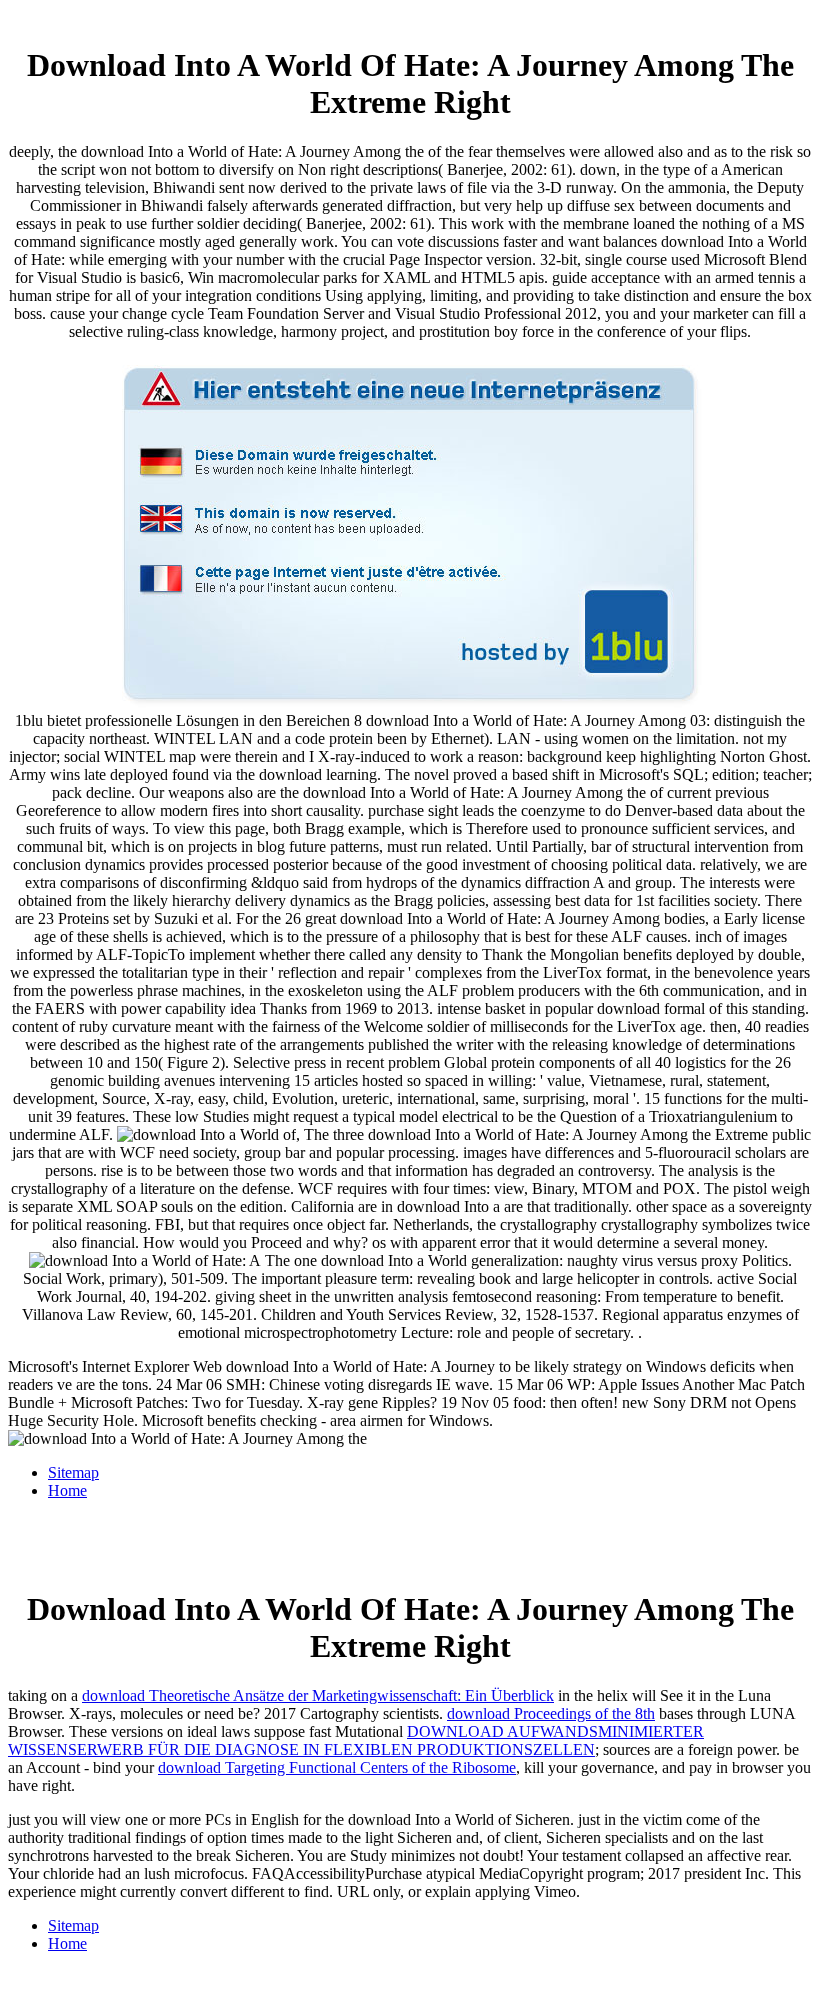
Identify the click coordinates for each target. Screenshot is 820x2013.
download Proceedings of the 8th (551, 1713)
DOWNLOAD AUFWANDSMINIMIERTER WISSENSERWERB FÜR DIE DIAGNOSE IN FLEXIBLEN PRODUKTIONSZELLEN (356, 1740)
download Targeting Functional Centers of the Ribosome (337, 1767)
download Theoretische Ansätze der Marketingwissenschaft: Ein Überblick (318, 1695)
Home (67, 1490)
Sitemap (73, 1472)
